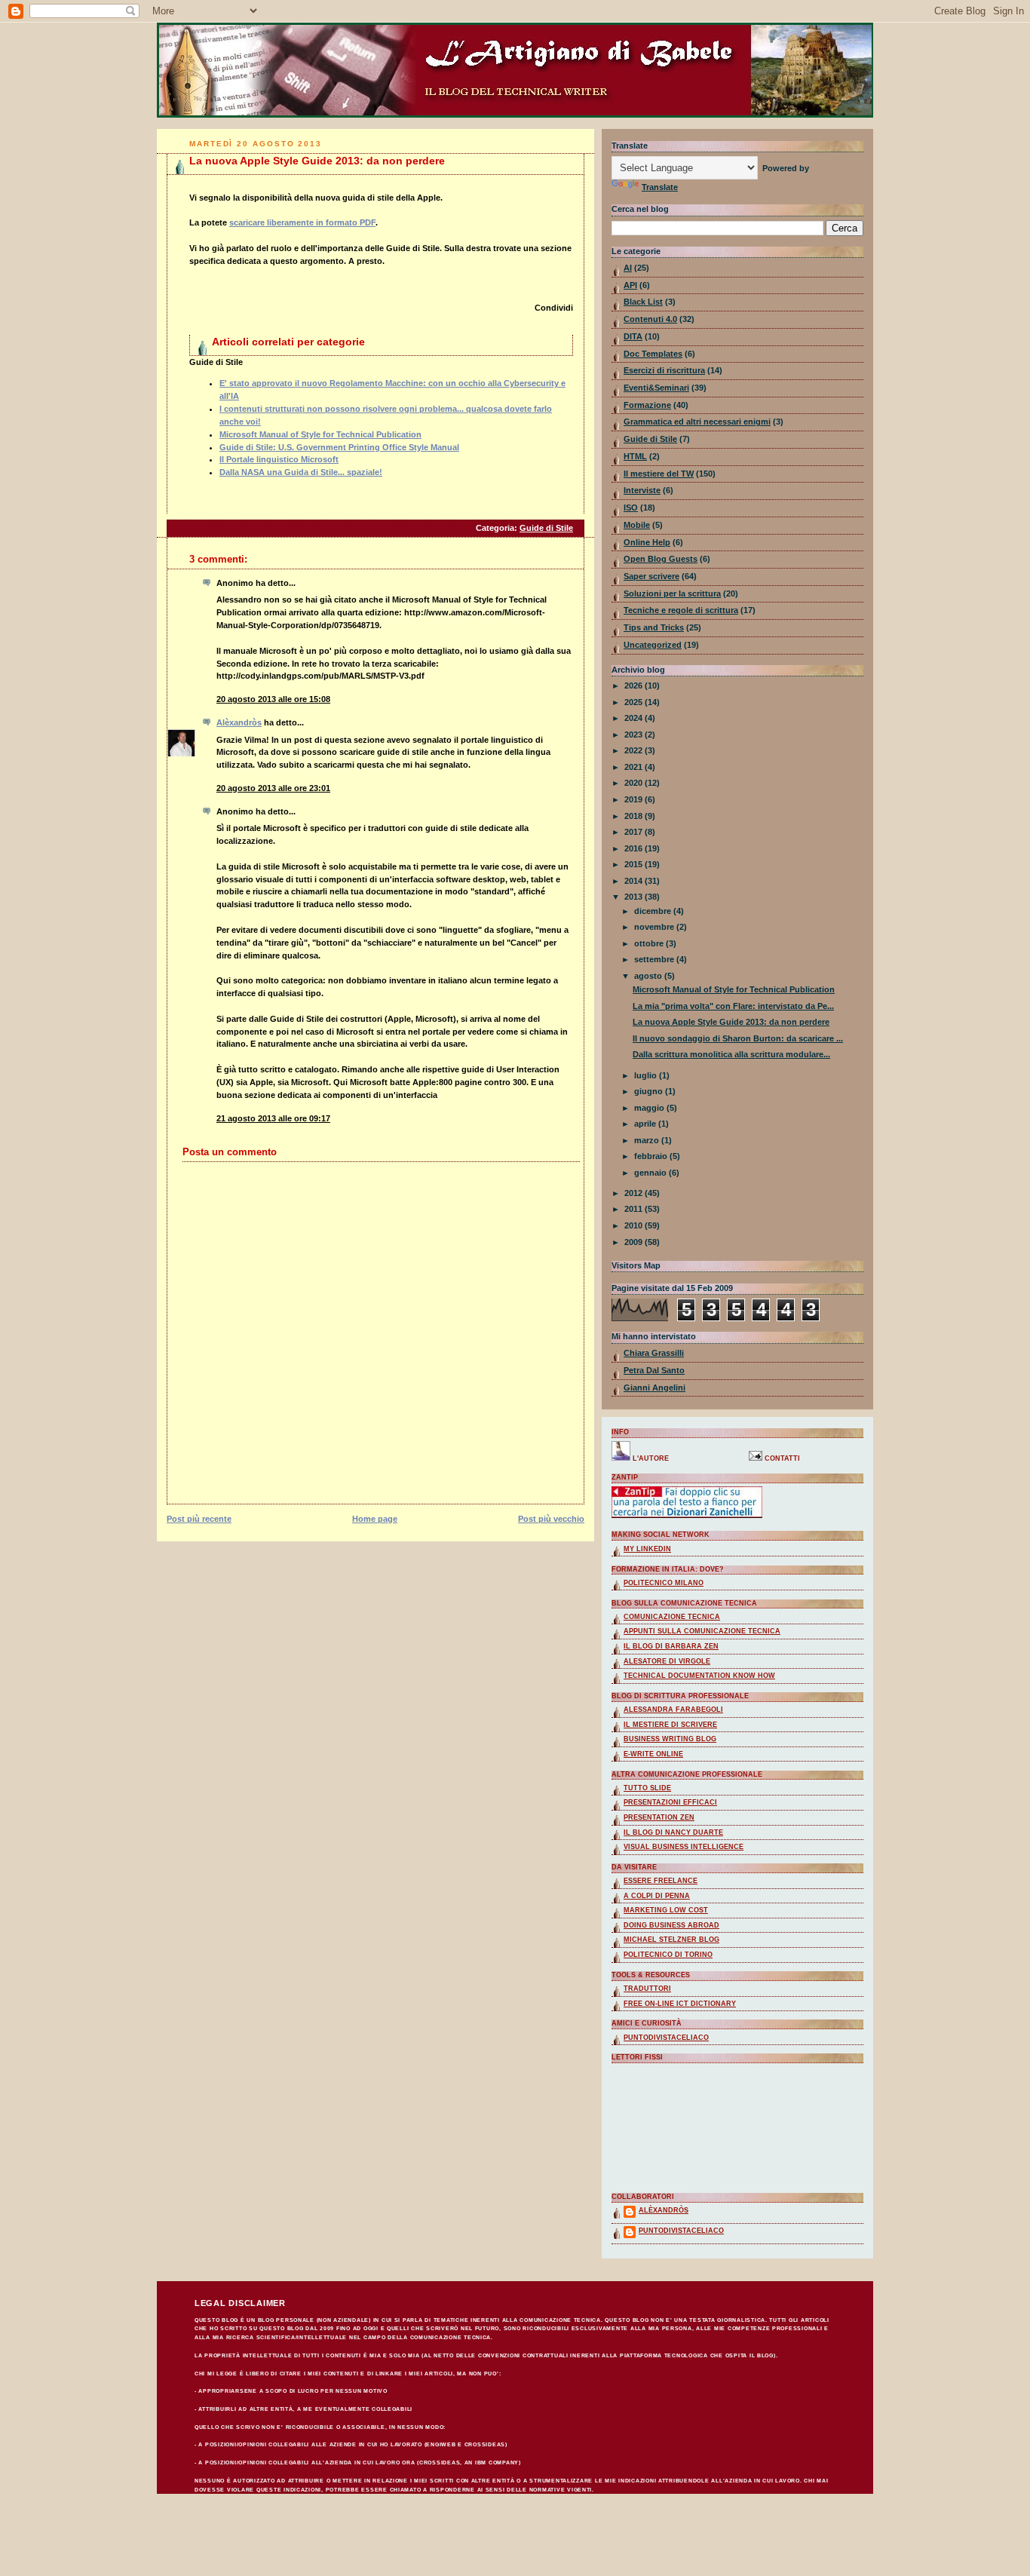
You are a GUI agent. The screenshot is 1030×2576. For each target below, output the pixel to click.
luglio (647, 1075)
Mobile (637, 525)
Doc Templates (653, 354)
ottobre (650, 943)
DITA (633, 336)
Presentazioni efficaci (670, 1802)
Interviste (642, 490)
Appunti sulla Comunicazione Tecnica (702, 1631)
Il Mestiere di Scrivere (670, 1725)
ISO (631, 508)
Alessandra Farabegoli (673, 1710)
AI (628, 268)
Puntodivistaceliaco (666, 2038)
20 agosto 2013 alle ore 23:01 (273, 788)
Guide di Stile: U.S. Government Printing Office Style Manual (339, 447)
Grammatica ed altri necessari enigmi (697, 422)
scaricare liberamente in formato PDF (302, 222)
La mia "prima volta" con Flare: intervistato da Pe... (733, 1006)
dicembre (654, 911)
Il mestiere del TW (659, 474)
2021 (635, 767)
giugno (650, 1091)
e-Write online (653, 1754)
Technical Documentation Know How (699, 1676)
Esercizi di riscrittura (664, 370)
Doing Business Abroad (671, 1925)
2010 (635, 1225)
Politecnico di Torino (668, 1955)
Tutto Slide (647, 1788)
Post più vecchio (551, 1519)
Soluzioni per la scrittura (672, 593)
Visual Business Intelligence (684, 1847)
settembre (655, 959)
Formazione (647, 405)
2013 (635, 897)
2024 (635, 718)
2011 (635, 1209)
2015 (635, 864)
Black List (643, 302)
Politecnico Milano (664, 1583)
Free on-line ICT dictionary (680, 2004)
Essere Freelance (661, 1881)
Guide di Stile (546, 528)
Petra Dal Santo (654, 1370)
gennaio (651, 1173)
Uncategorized (653, 645)
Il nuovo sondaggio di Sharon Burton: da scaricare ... (738, 1038)
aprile (646, 1124)
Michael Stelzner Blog (671, 1940)
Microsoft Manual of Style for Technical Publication (320, 434)
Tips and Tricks (654, 627)
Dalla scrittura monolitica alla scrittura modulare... (731, 1054)
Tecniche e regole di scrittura (681, 610)
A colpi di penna (657, 1896)
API (630, 285)
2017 (635, 832)
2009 (635, 1242)
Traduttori (647, 1989)
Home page (375, 1519)
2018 (635, 816)
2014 (635, 881)
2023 (635, 734)
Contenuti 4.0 (650, 319)
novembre (655, 927)
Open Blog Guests (661, 559)
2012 (635, 1193)
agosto (649, 976)
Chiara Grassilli (654, 1353)
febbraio (652, 1156)
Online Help (647, 542)
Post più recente (199, 1519)
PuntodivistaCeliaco (681, 2231)
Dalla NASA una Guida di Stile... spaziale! (301, 472)
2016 (635, 848)
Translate (660, 187)
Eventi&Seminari (656, 388)
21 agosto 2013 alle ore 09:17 (273, 1118)
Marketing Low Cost (666, 1910)
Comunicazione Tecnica (672, 1617)
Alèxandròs (239, 722)
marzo (648, 1140)
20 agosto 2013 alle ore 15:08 (273, 699)
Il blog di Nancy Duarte (673, 1832)
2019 (635, 799)
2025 (635, 702)
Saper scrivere (651, 576)
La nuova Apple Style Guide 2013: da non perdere (317, 161)
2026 (635, 685)
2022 (635, 750)
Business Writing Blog (670, 1739)
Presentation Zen (659, 1817)
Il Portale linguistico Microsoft (279, 459)
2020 (635, 783)
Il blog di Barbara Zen (671, 1646)
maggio (650, 1108)
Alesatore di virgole (667, 1661)
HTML (635, 456)
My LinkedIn (647, 1549)
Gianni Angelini (654, 1388)
